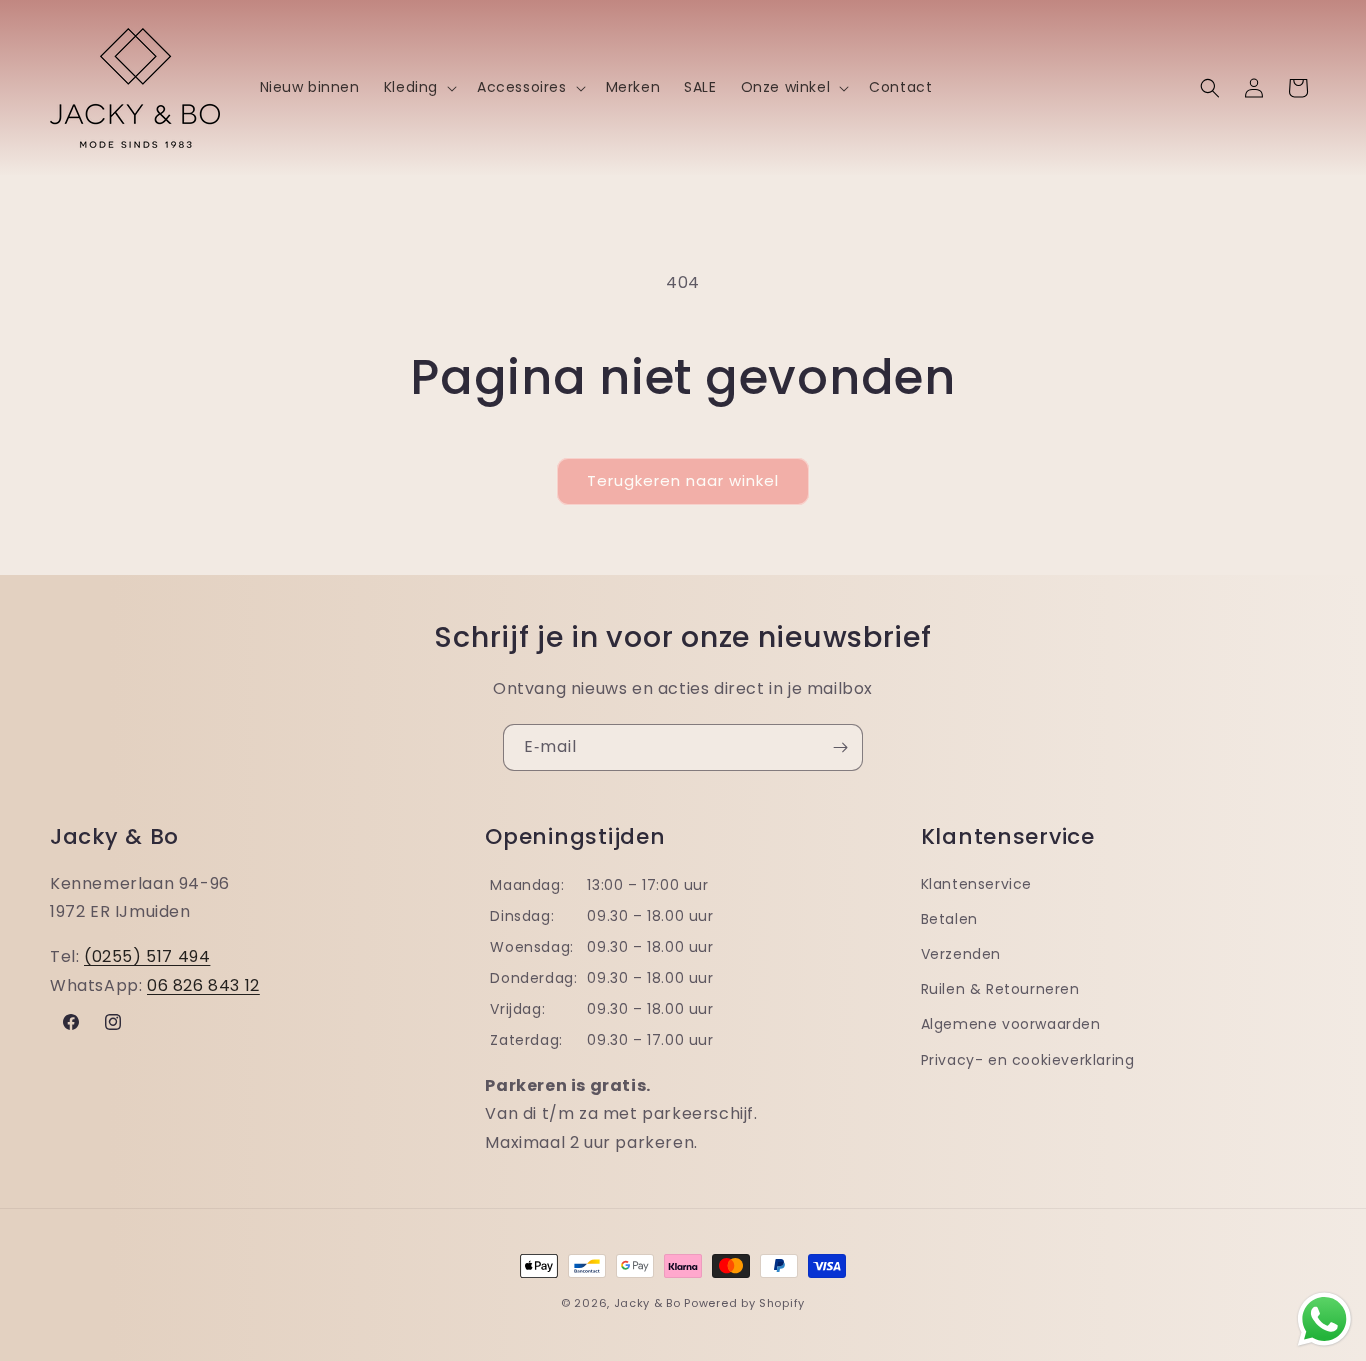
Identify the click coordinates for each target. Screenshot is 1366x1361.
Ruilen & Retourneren (1000, 989)
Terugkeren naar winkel (683, 480)
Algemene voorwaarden (1011, 1024)
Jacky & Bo (647, 1303)
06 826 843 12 (203, 985)
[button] (418, 87)
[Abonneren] (840, 747)
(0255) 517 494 (147, 956)
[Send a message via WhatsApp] (1324, 1319)
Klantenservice (976, 884)
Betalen (949, 919)
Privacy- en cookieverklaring (1028, 1060)
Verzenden (961, 954)
